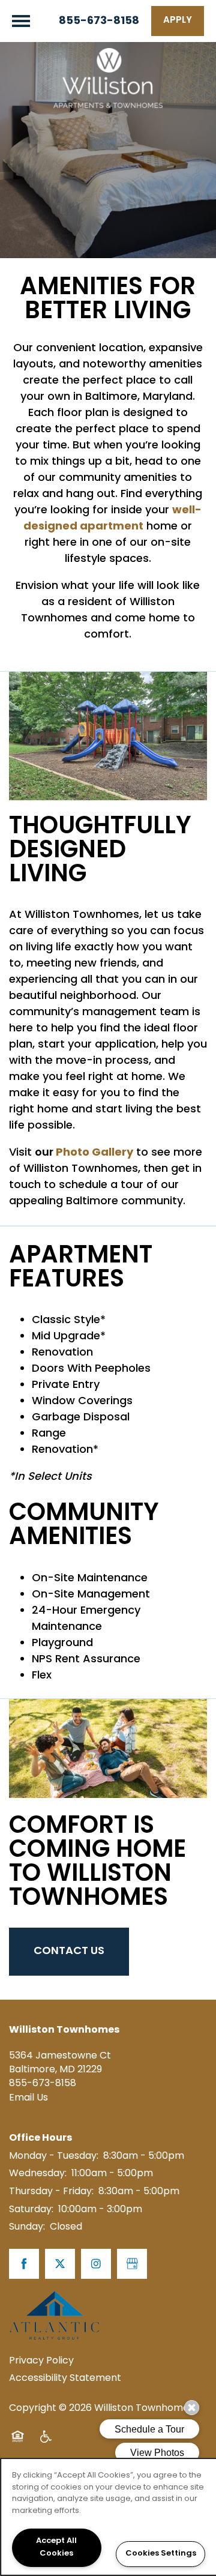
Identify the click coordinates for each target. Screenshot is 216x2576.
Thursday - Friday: (51, 2192)
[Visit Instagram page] (96, 2264)
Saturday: (31, 2210)
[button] (178, 21)
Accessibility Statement (65, 2378)
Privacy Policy (41, 2361)
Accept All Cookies (56, 2547)
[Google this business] (132, 2264)
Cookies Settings (161, 2554)
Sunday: (27, 2227)
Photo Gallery (93, 1153)
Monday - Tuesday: (54, 2156)
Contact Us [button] (69, 1951)
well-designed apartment (112, 519)
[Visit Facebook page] (24, 2264)
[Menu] (21, 21)
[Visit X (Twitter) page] (60, 2264)
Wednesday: (38, 2174)
